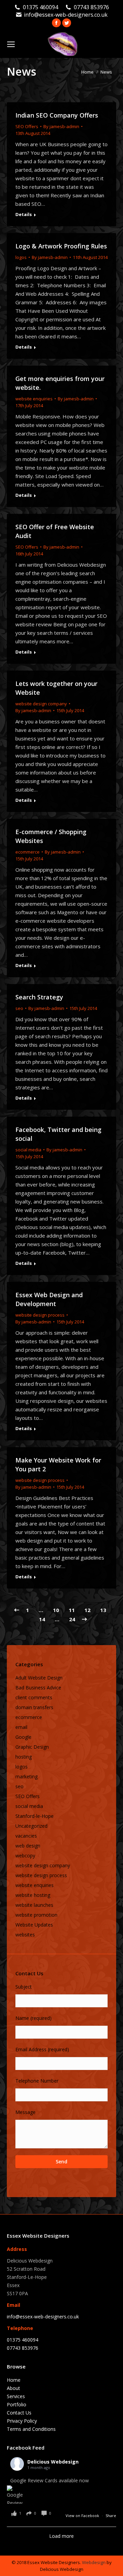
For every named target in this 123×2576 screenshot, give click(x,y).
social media (28, 1150)
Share (111, 2516)
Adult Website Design (39, 1678)
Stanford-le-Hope (35, 1816)
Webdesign (94, 2562)
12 (87, 1610)
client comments (34, 1697)
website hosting (33, 1895)
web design (28, 1846)
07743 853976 (91, 7)
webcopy (25, 1856)
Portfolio (17, 2404)
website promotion (36, 1915)
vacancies (26, 1836)
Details (24, 214)
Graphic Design (32, 1747)
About (13, 2388)
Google (23, 1737)
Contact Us (19, 2413)
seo (19, 1008)
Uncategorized (31, 1826)
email (21, 1727)
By (61, 126)
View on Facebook (83, 2516)
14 (42, 1619)
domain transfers (34, 1707)
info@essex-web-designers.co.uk (66, 15)
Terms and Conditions (31, 2429)
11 (72, 1610)
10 (56, 1610)
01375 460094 (40, 7)
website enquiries (34, 399)
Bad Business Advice (38, 1688)
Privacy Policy (22, 2421)
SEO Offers (27, 126)
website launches (34, 1905)
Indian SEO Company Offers (57, 115)
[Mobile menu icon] (11, 44)
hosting (24, 1757)
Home (14, 2380)
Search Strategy (39, 997)
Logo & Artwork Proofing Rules (61, 246)
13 (103, 1610)
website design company (41, 704)
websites (25, 1935)
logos (21, 257)
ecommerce (28, 852)
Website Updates (34, 1925)
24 (72, 1619)
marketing (26, 1776)
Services (16, 2396)
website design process (40, 1315)
